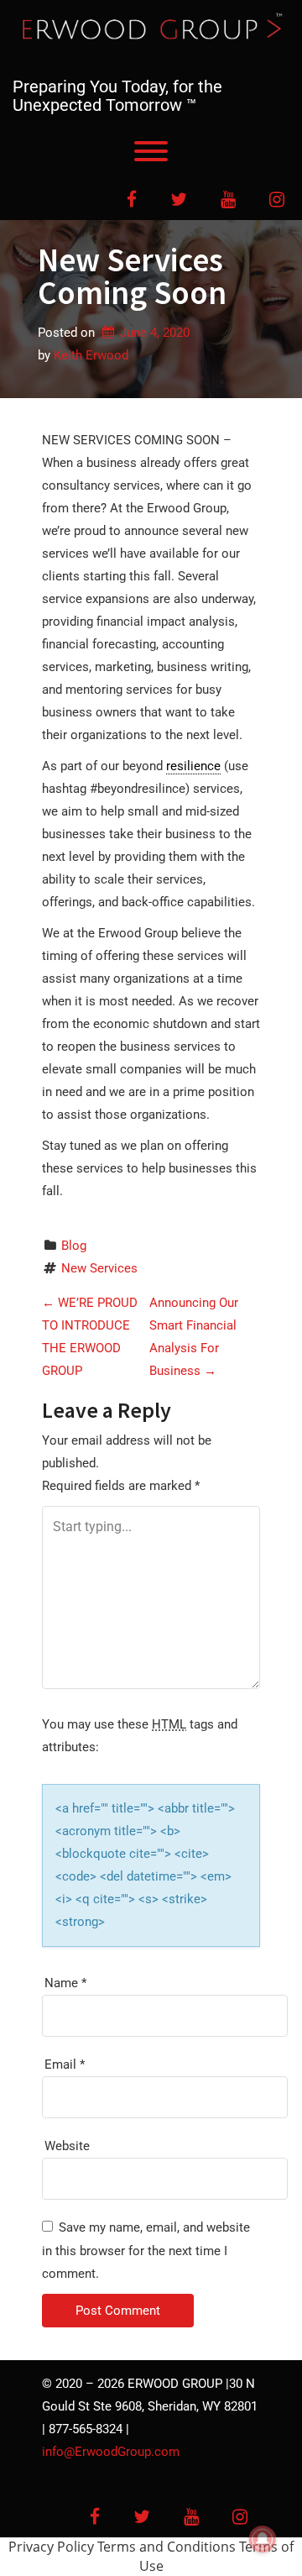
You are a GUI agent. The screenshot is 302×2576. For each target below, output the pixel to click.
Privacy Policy (51, 2547)
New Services (99, 1268)
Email (65, 2064)
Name (65, 1983)
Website (67, 2146)
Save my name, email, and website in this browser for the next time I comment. (146, 2251)
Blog (74, 1246)
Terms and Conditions (167, 2547)
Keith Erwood (91, 355)
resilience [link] (193, 766)
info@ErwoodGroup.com (111, 2452)
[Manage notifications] (263, 2539)
